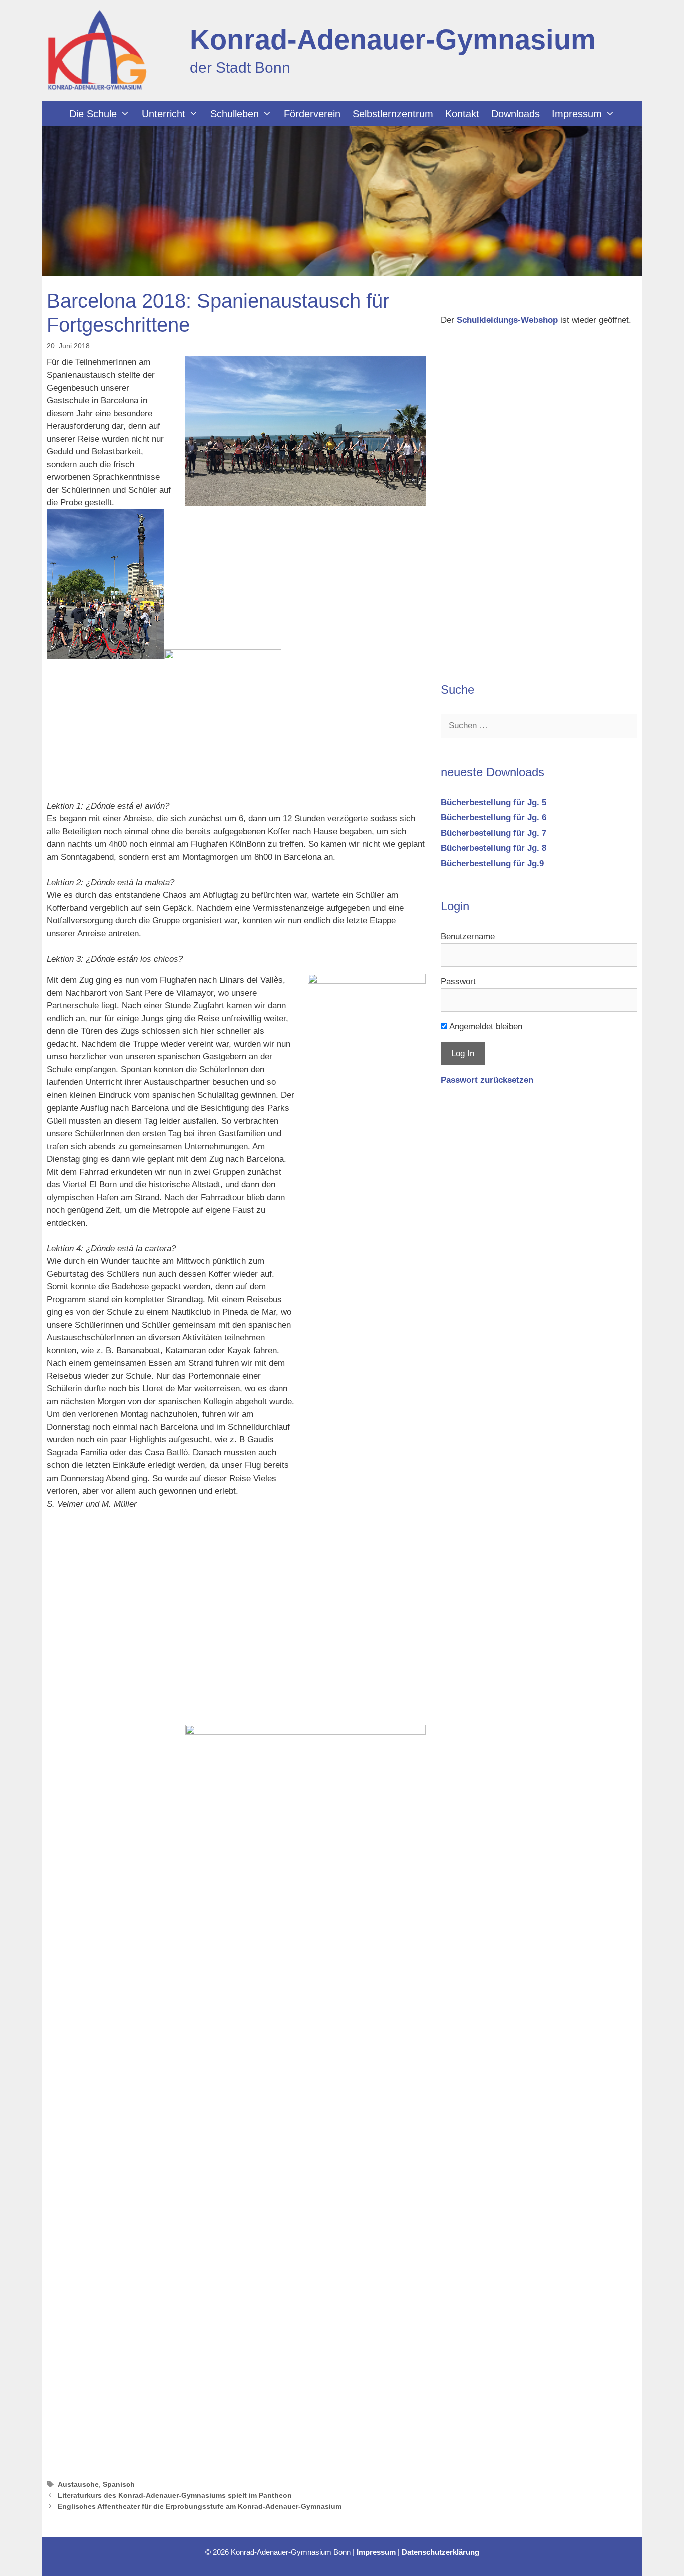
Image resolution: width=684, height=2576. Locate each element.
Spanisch (119, 2484)
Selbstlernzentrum (393, 114)
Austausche (78, 2484)
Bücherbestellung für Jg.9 (492, 863)
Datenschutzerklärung (440, 2552)
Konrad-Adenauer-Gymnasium (393, 39)
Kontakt (462, 114)
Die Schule (93, 114)
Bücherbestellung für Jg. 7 (493, 833)
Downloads (516, 114)
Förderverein (312, 114)
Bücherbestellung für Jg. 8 (493, 848)
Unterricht (163, 114)
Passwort (458, 982)
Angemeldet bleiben (485, 1027)
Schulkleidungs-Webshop (507, 320)
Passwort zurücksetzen (487, 1080)
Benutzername (468, 937)
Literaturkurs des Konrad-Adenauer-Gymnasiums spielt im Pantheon (175, 2495)
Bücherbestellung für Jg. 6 (493, 817)
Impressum (577, 114)
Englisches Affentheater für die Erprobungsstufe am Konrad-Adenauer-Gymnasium (200, 2506)
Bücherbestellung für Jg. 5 (493, 802)
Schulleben (235, 114)
